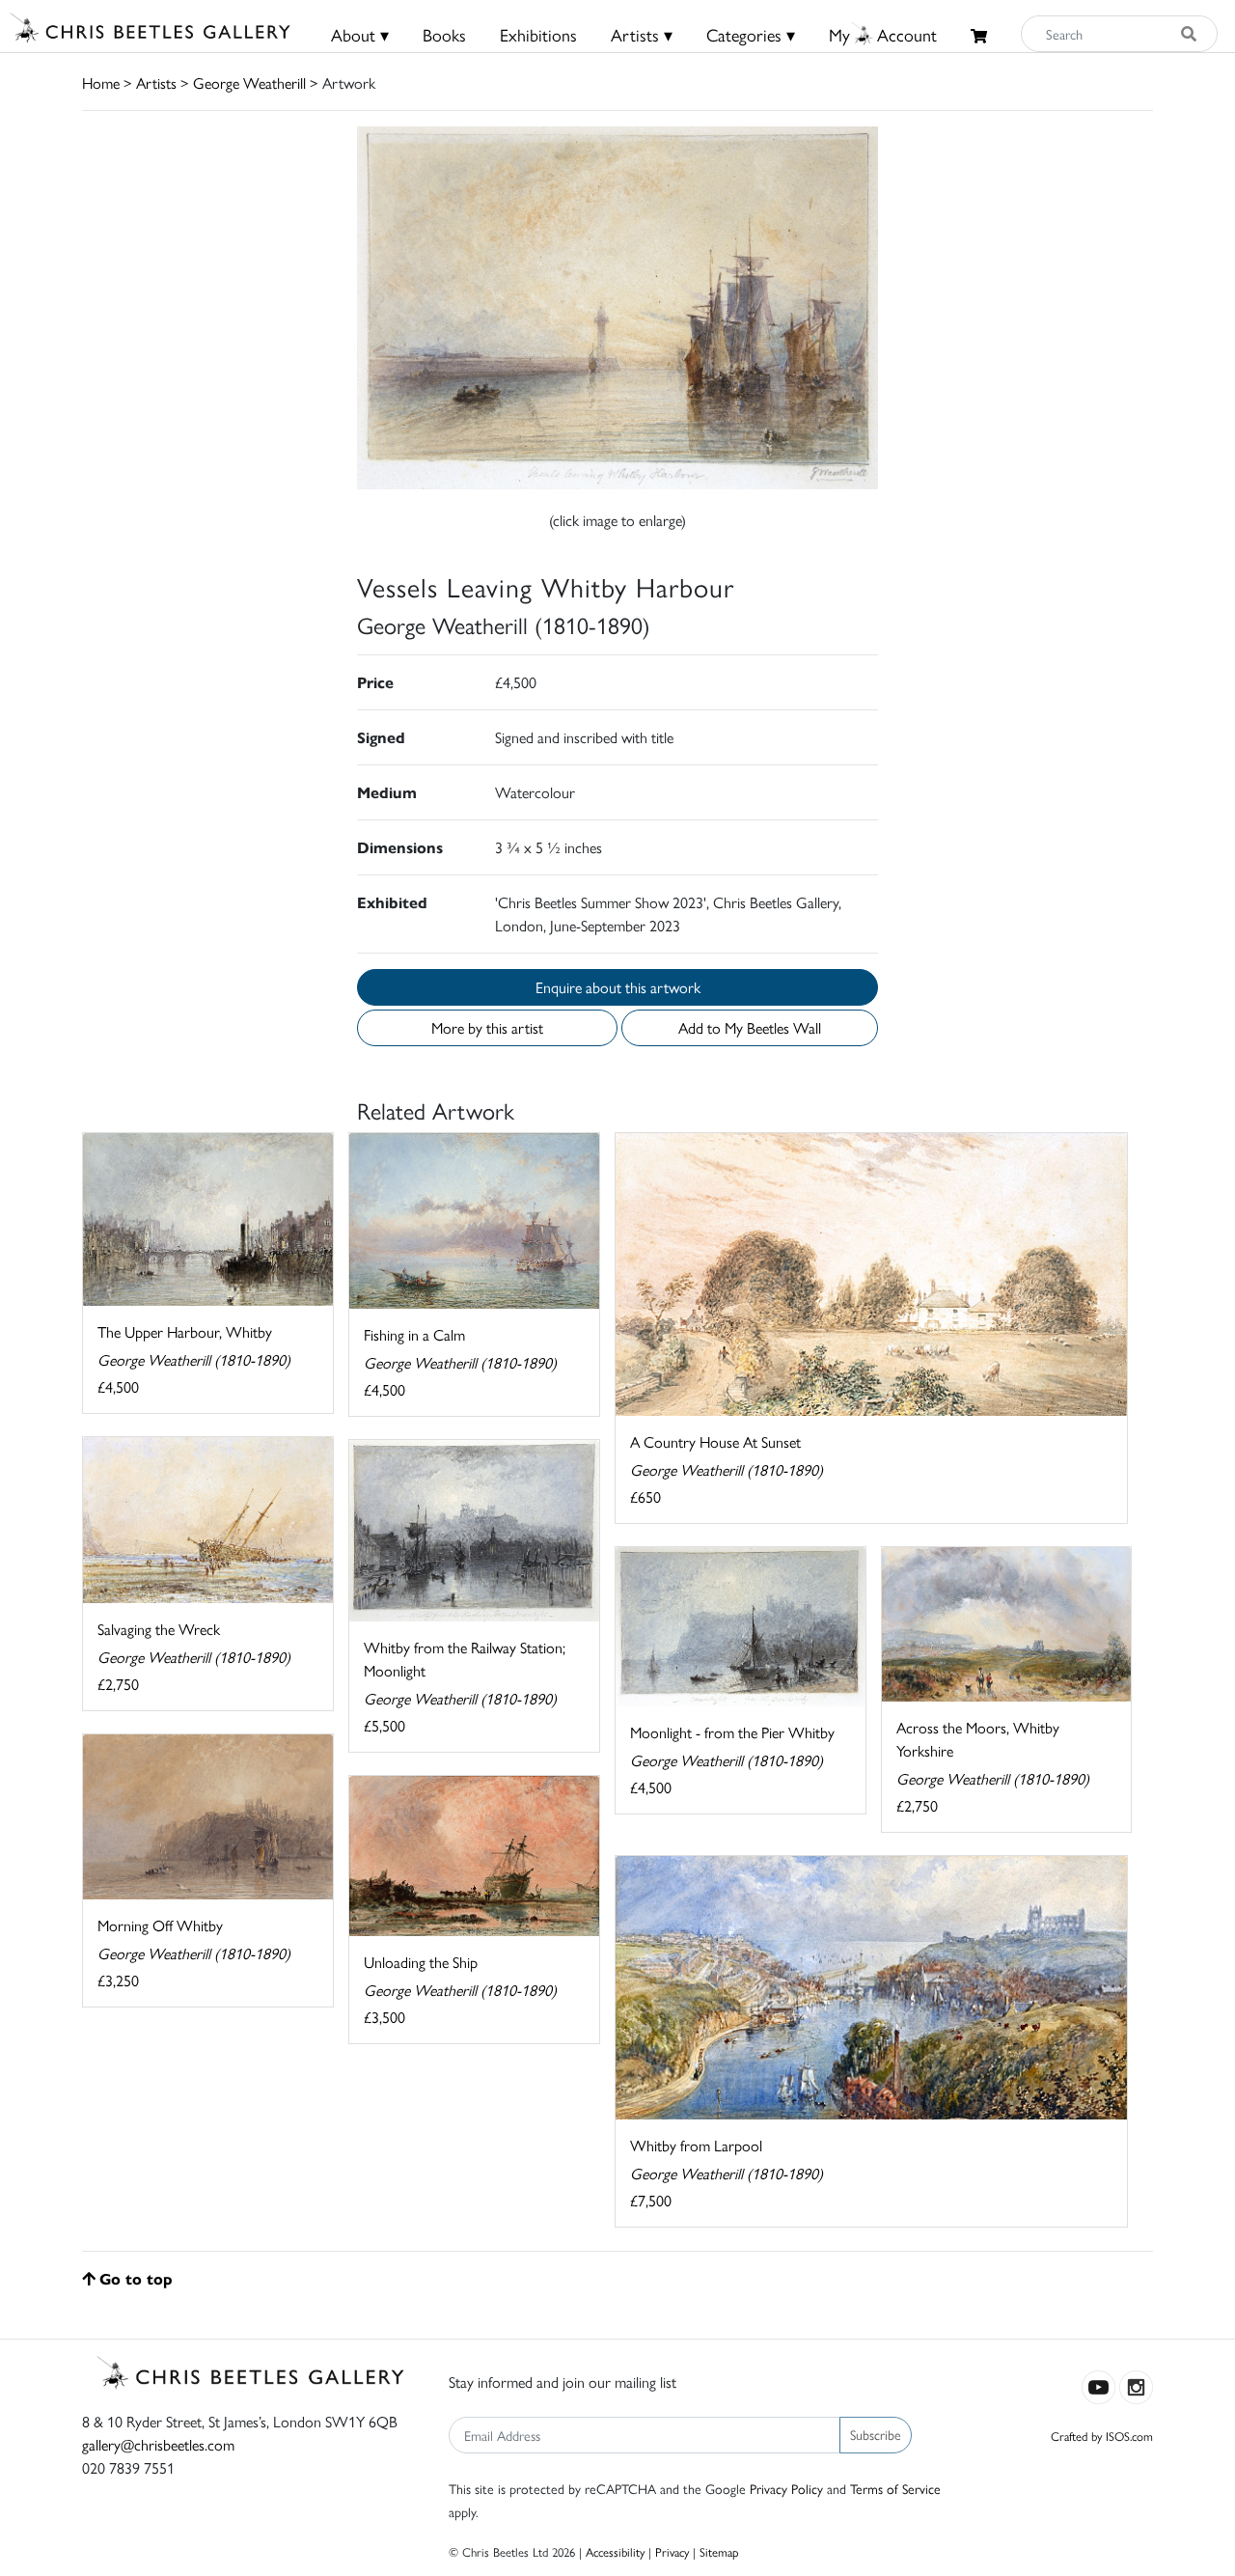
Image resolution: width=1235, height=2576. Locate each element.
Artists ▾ (642, 34)
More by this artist (487, 1027)
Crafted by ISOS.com (1102, 2436)
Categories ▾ (751, 34)
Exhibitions (538, 34)
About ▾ (360, 34)
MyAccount (883, 34)
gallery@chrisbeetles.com (158, 2444)
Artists (156, 83)
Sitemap (719, 2551)
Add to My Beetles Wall (750, 1027)
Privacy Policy (786, 2488)
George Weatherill (249, 83)
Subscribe (876, 2434)
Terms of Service (895, 2488)
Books (444, 34)
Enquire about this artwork (618, 987)
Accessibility (615, 2551)
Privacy (672, 2551)
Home (101, 83)
